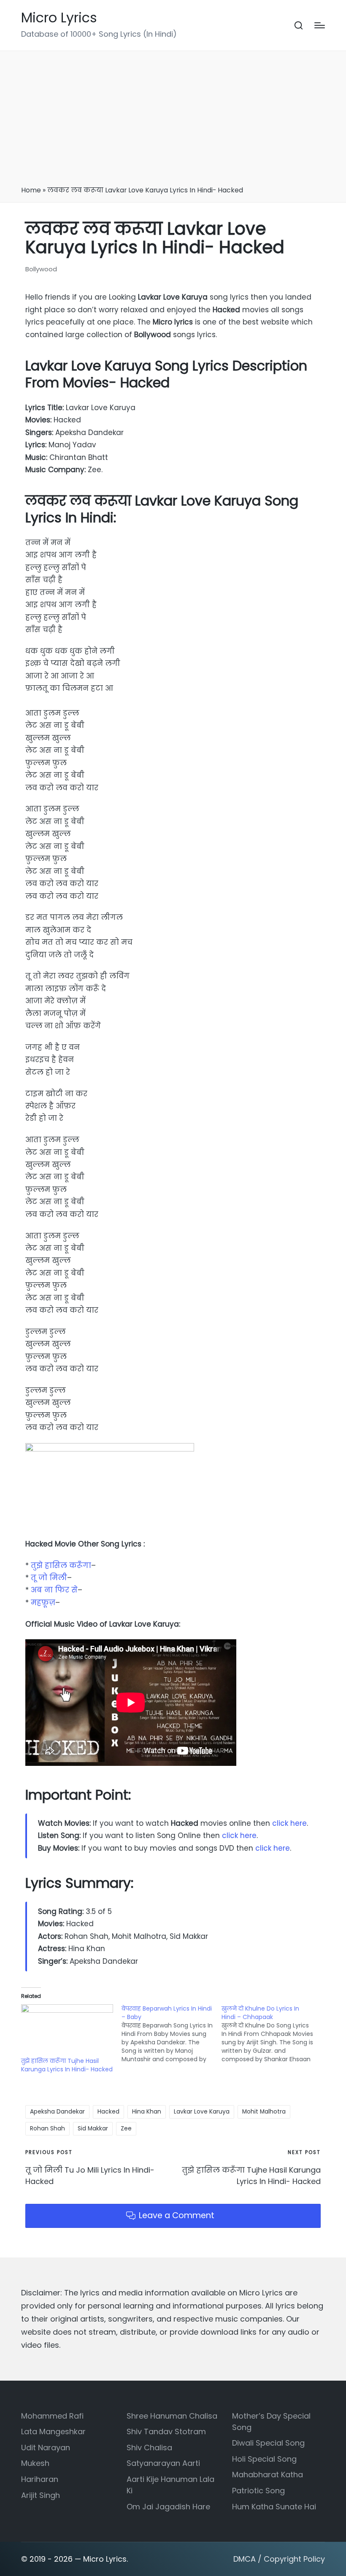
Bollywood (41, 269)
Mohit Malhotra (264, 2111)
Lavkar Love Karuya (202, 2111)
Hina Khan (147, 2111)
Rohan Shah (47, 2128)
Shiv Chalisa (149, 2448)
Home (31, 190)
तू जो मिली (49, 1578)
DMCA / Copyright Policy (279, 2559)
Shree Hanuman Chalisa (172, 2416)
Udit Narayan (46, 2448)
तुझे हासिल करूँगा (61, 1565)
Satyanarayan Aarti (163, 2463)
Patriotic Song (258, 2491)
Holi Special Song (264, 2459)
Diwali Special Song (268, 2443)
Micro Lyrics (59, 18)
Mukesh (35, 2463)
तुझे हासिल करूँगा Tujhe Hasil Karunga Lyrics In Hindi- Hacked (67, 2065)
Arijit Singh (41, 2495)
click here (289, 1823)
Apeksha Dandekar (57, 2111)
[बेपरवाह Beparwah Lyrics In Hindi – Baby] (172, 2034)
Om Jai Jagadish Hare (168, 2507)
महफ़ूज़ (43, 1603)
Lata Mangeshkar (53, 2431)
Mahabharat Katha (268, 2475)
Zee (126, 2128)
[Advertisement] (173, 121)
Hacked (108, 2111)
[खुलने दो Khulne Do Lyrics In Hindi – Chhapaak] (272, 2034)
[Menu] (320, 25)
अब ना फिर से (54, 1590)
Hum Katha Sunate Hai (274, 2507)
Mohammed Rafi (52, 2416)
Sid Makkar (93, 2128)
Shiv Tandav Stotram (166, 2431)
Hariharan (40, 2479)
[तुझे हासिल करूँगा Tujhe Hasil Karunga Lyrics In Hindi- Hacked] (67, 2030)
